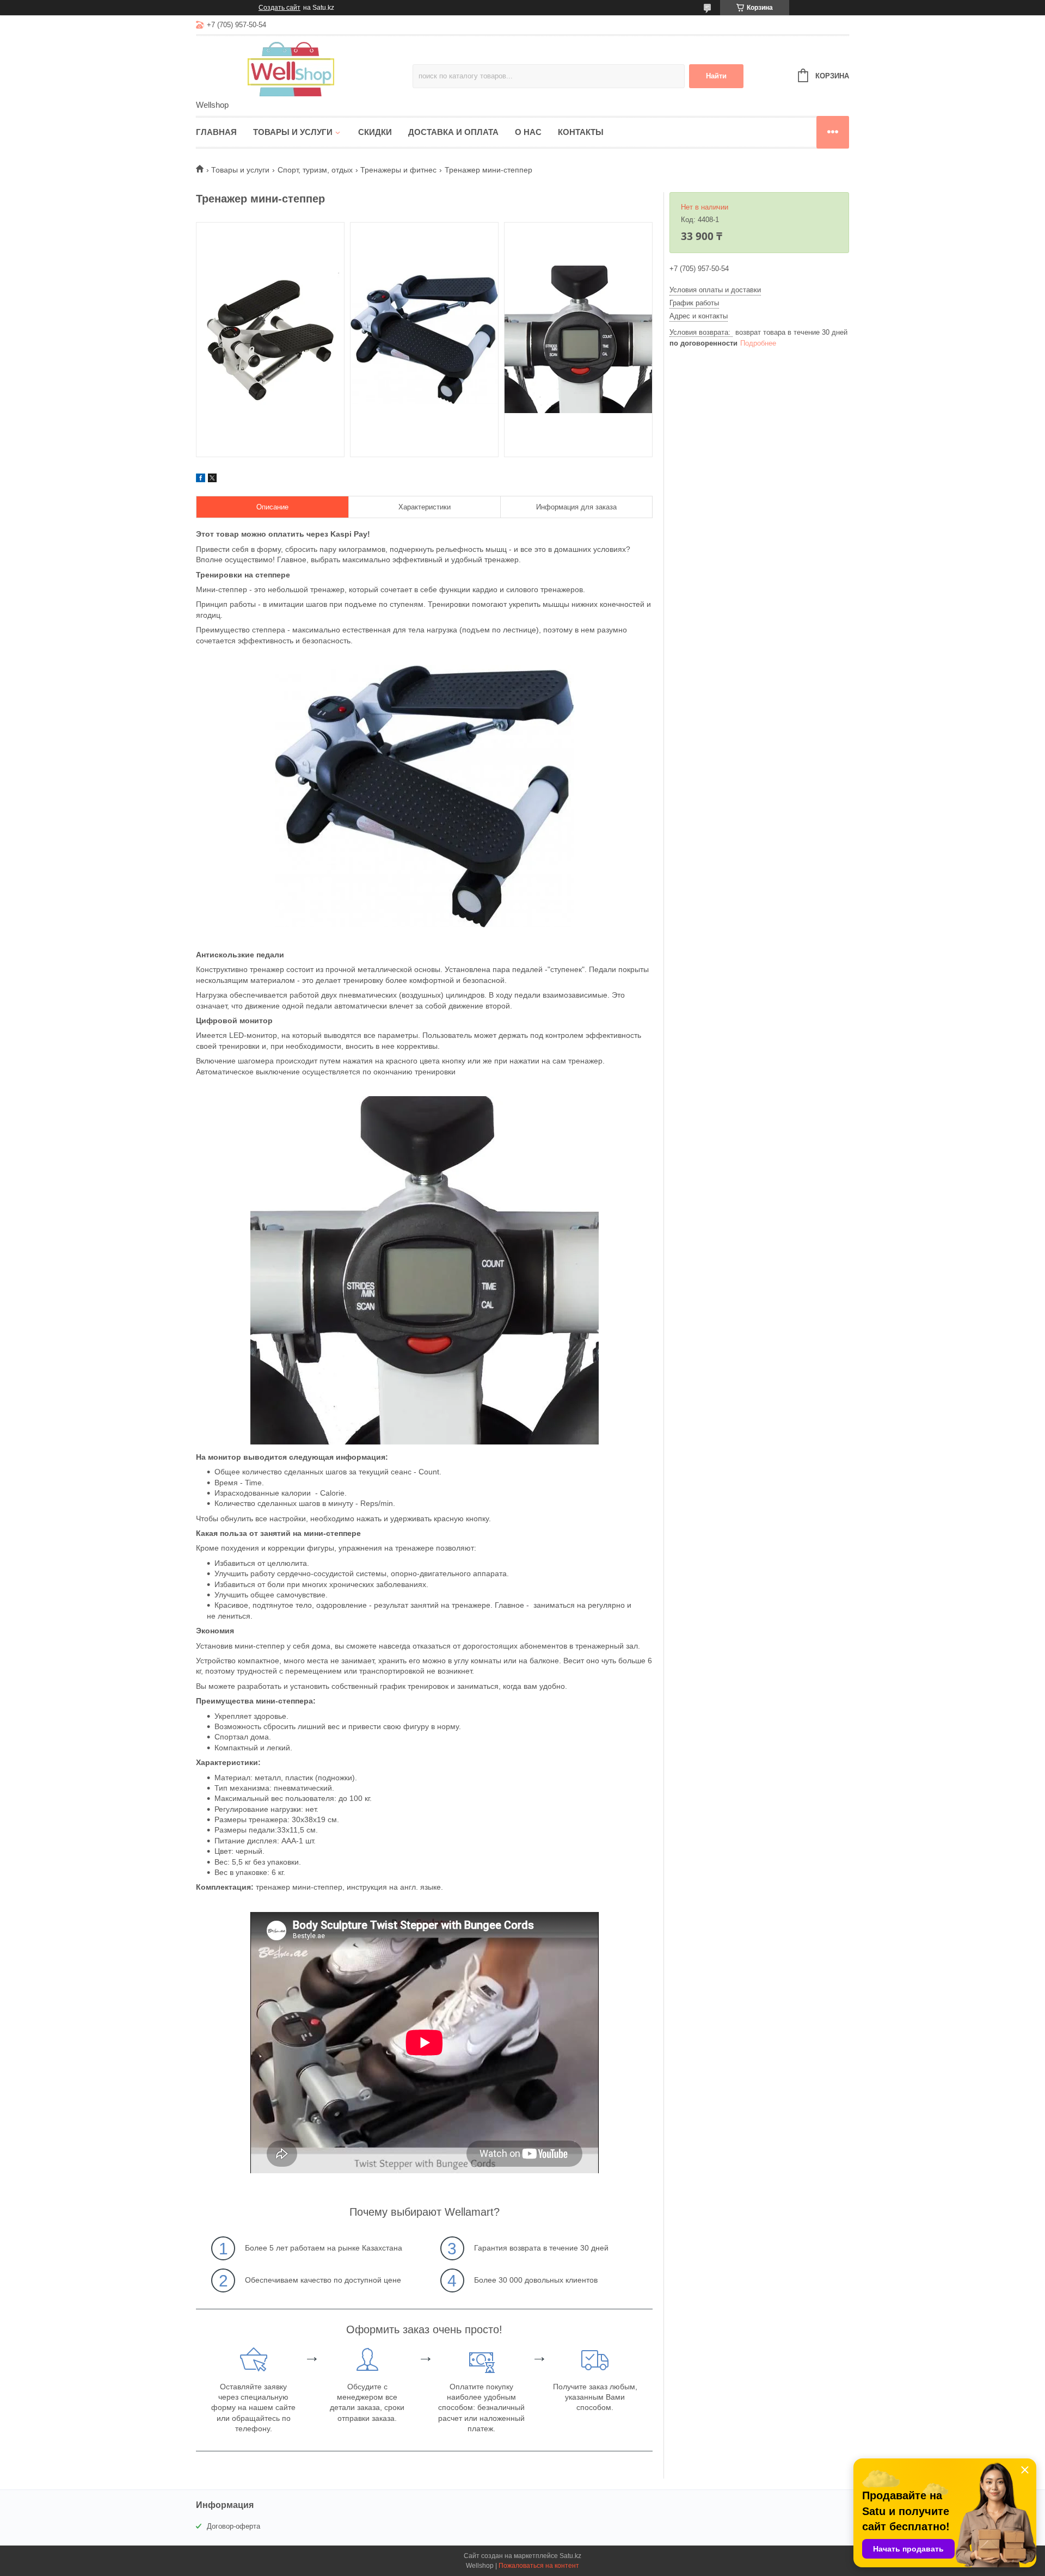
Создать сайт (279, 8)
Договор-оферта (233, 2526)
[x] (212, 479)
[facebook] (201, 479)
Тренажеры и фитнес (398, 170)
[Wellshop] (291, 69)
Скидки (375, 132)
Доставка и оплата (453, 132)
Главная (216, 132)
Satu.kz (570, 2556)
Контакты (581, 132)
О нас (528, 132)
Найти (716, 76)
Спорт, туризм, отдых (315, 170)
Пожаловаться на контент (539, 2566)
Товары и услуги (293, 132)
